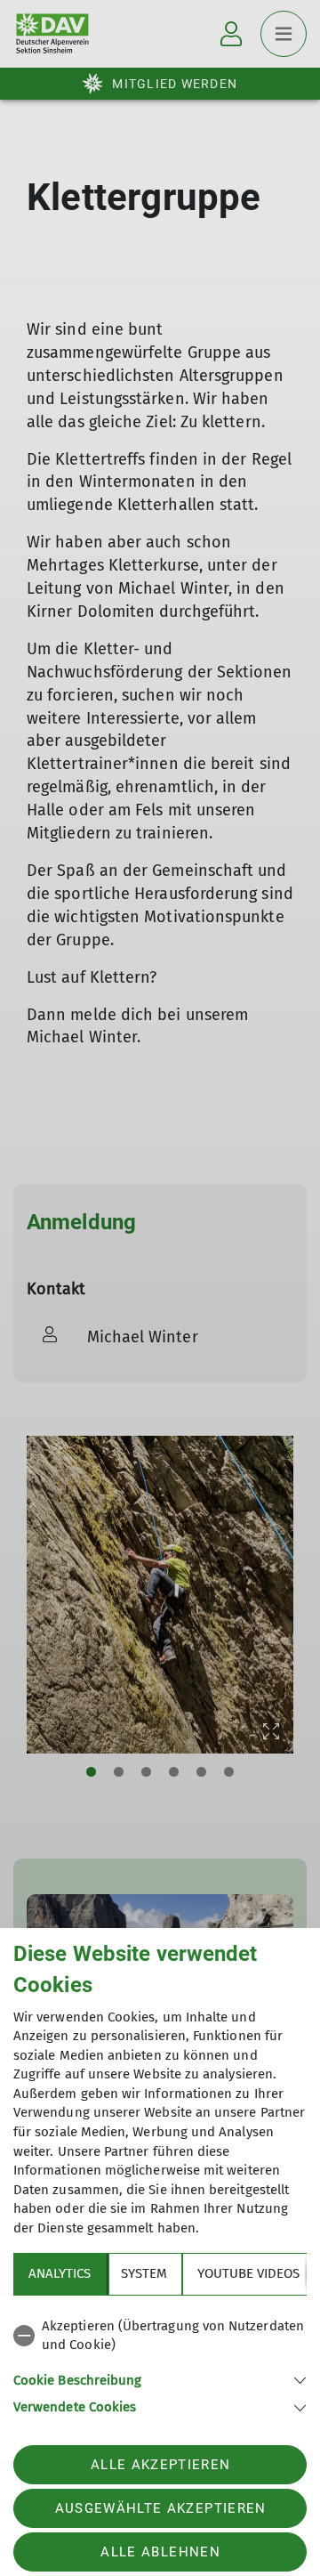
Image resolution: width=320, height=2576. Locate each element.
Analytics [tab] (60, 2273)
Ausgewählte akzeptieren (161, 2508)
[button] (160, 2379)
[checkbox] (160, 2336)
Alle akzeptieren (160, 2465)
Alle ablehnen (160, 2552)
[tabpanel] (160, 2364)
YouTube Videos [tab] (248, 2273)
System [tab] (144, 2273)
